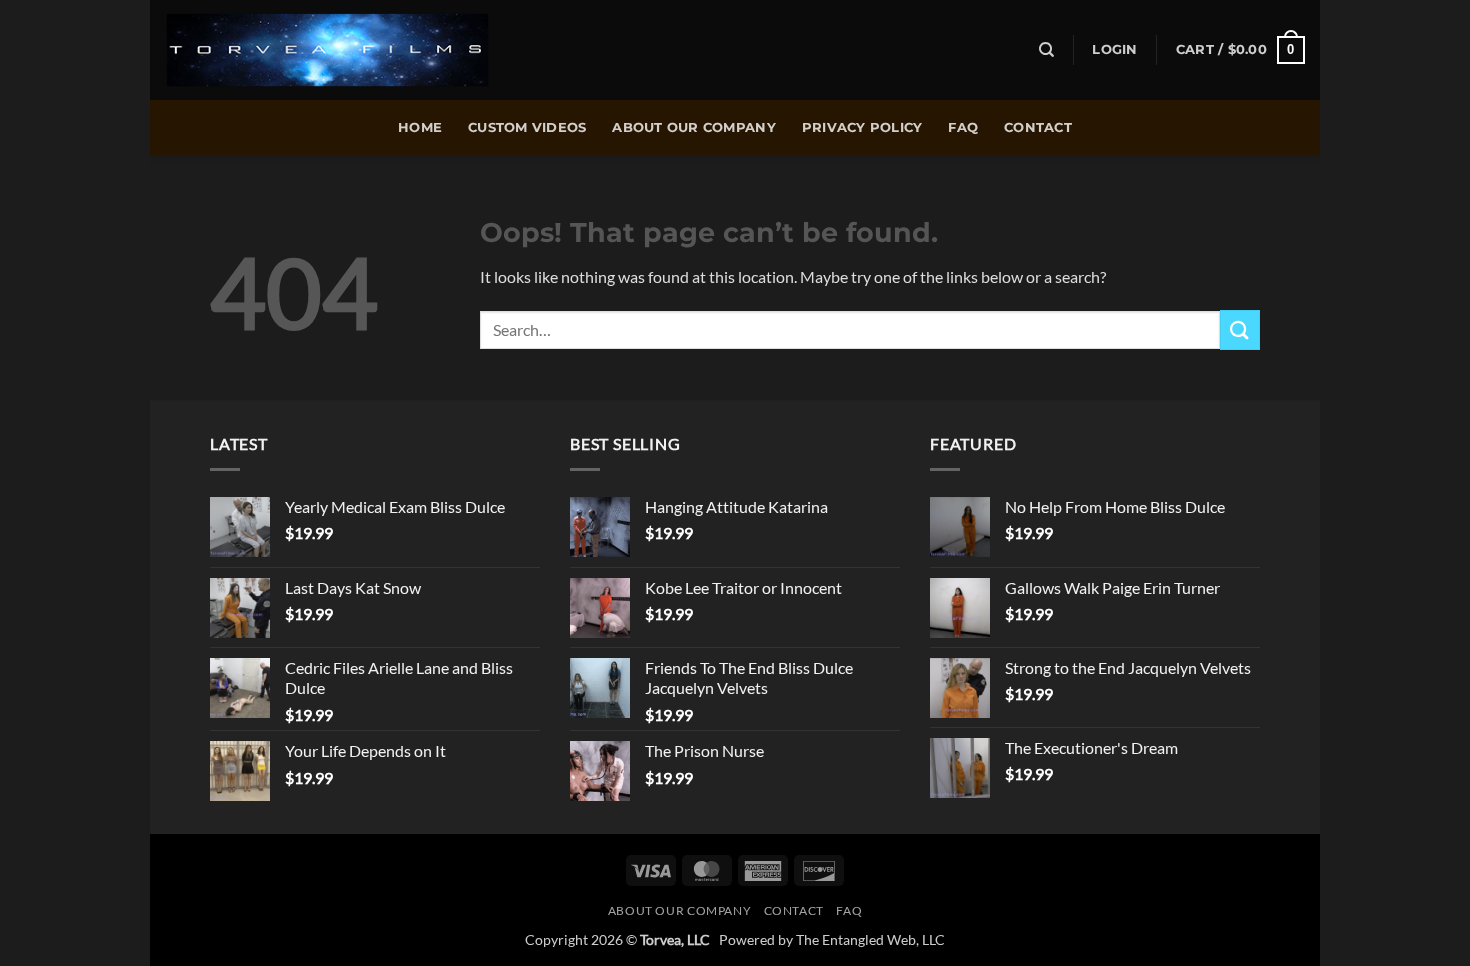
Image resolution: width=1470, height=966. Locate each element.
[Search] (1046, 50)
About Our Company (693, 127)
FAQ (963, 127)
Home (420, 127)
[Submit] (1240, 329)
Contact (1038, 127)
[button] (1114, 50)
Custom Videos (527, 127)
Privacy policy (862, 127)
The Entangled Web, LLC (870, 939)
